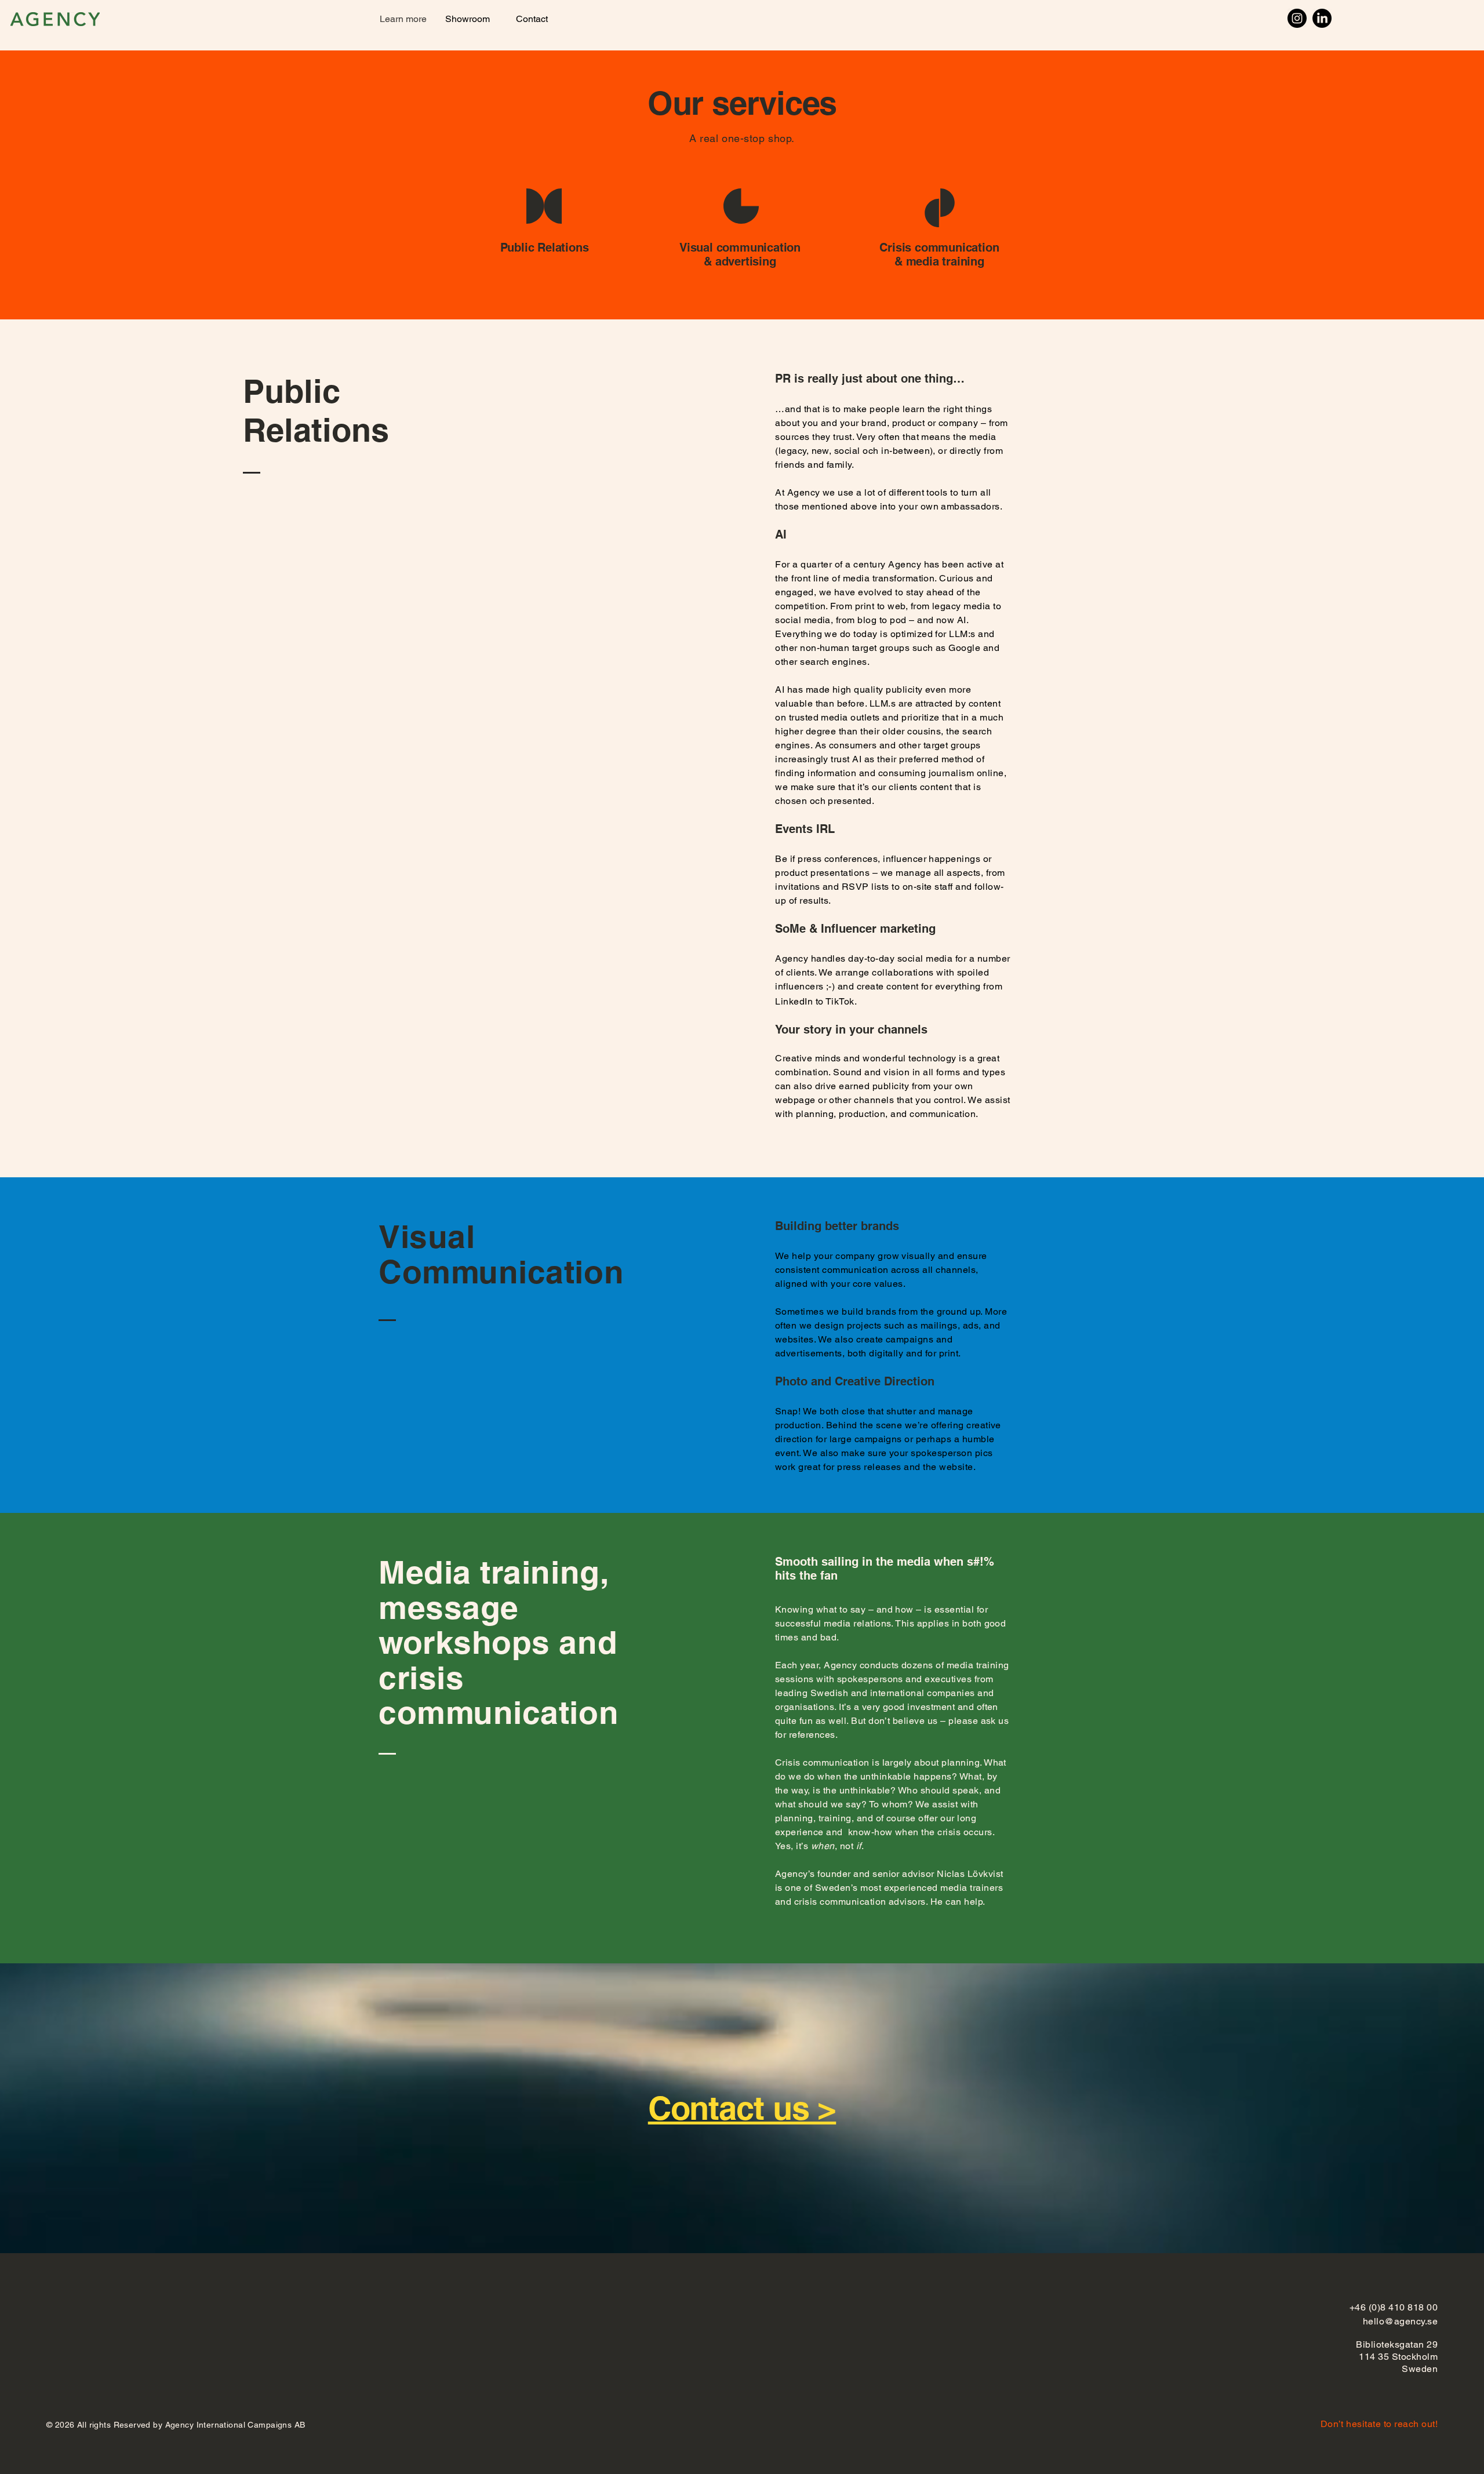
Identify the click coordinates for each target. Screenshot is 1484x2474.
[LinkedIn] (1322, 18)
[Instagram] (1297, 18)
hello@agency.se (1400, 2321)
